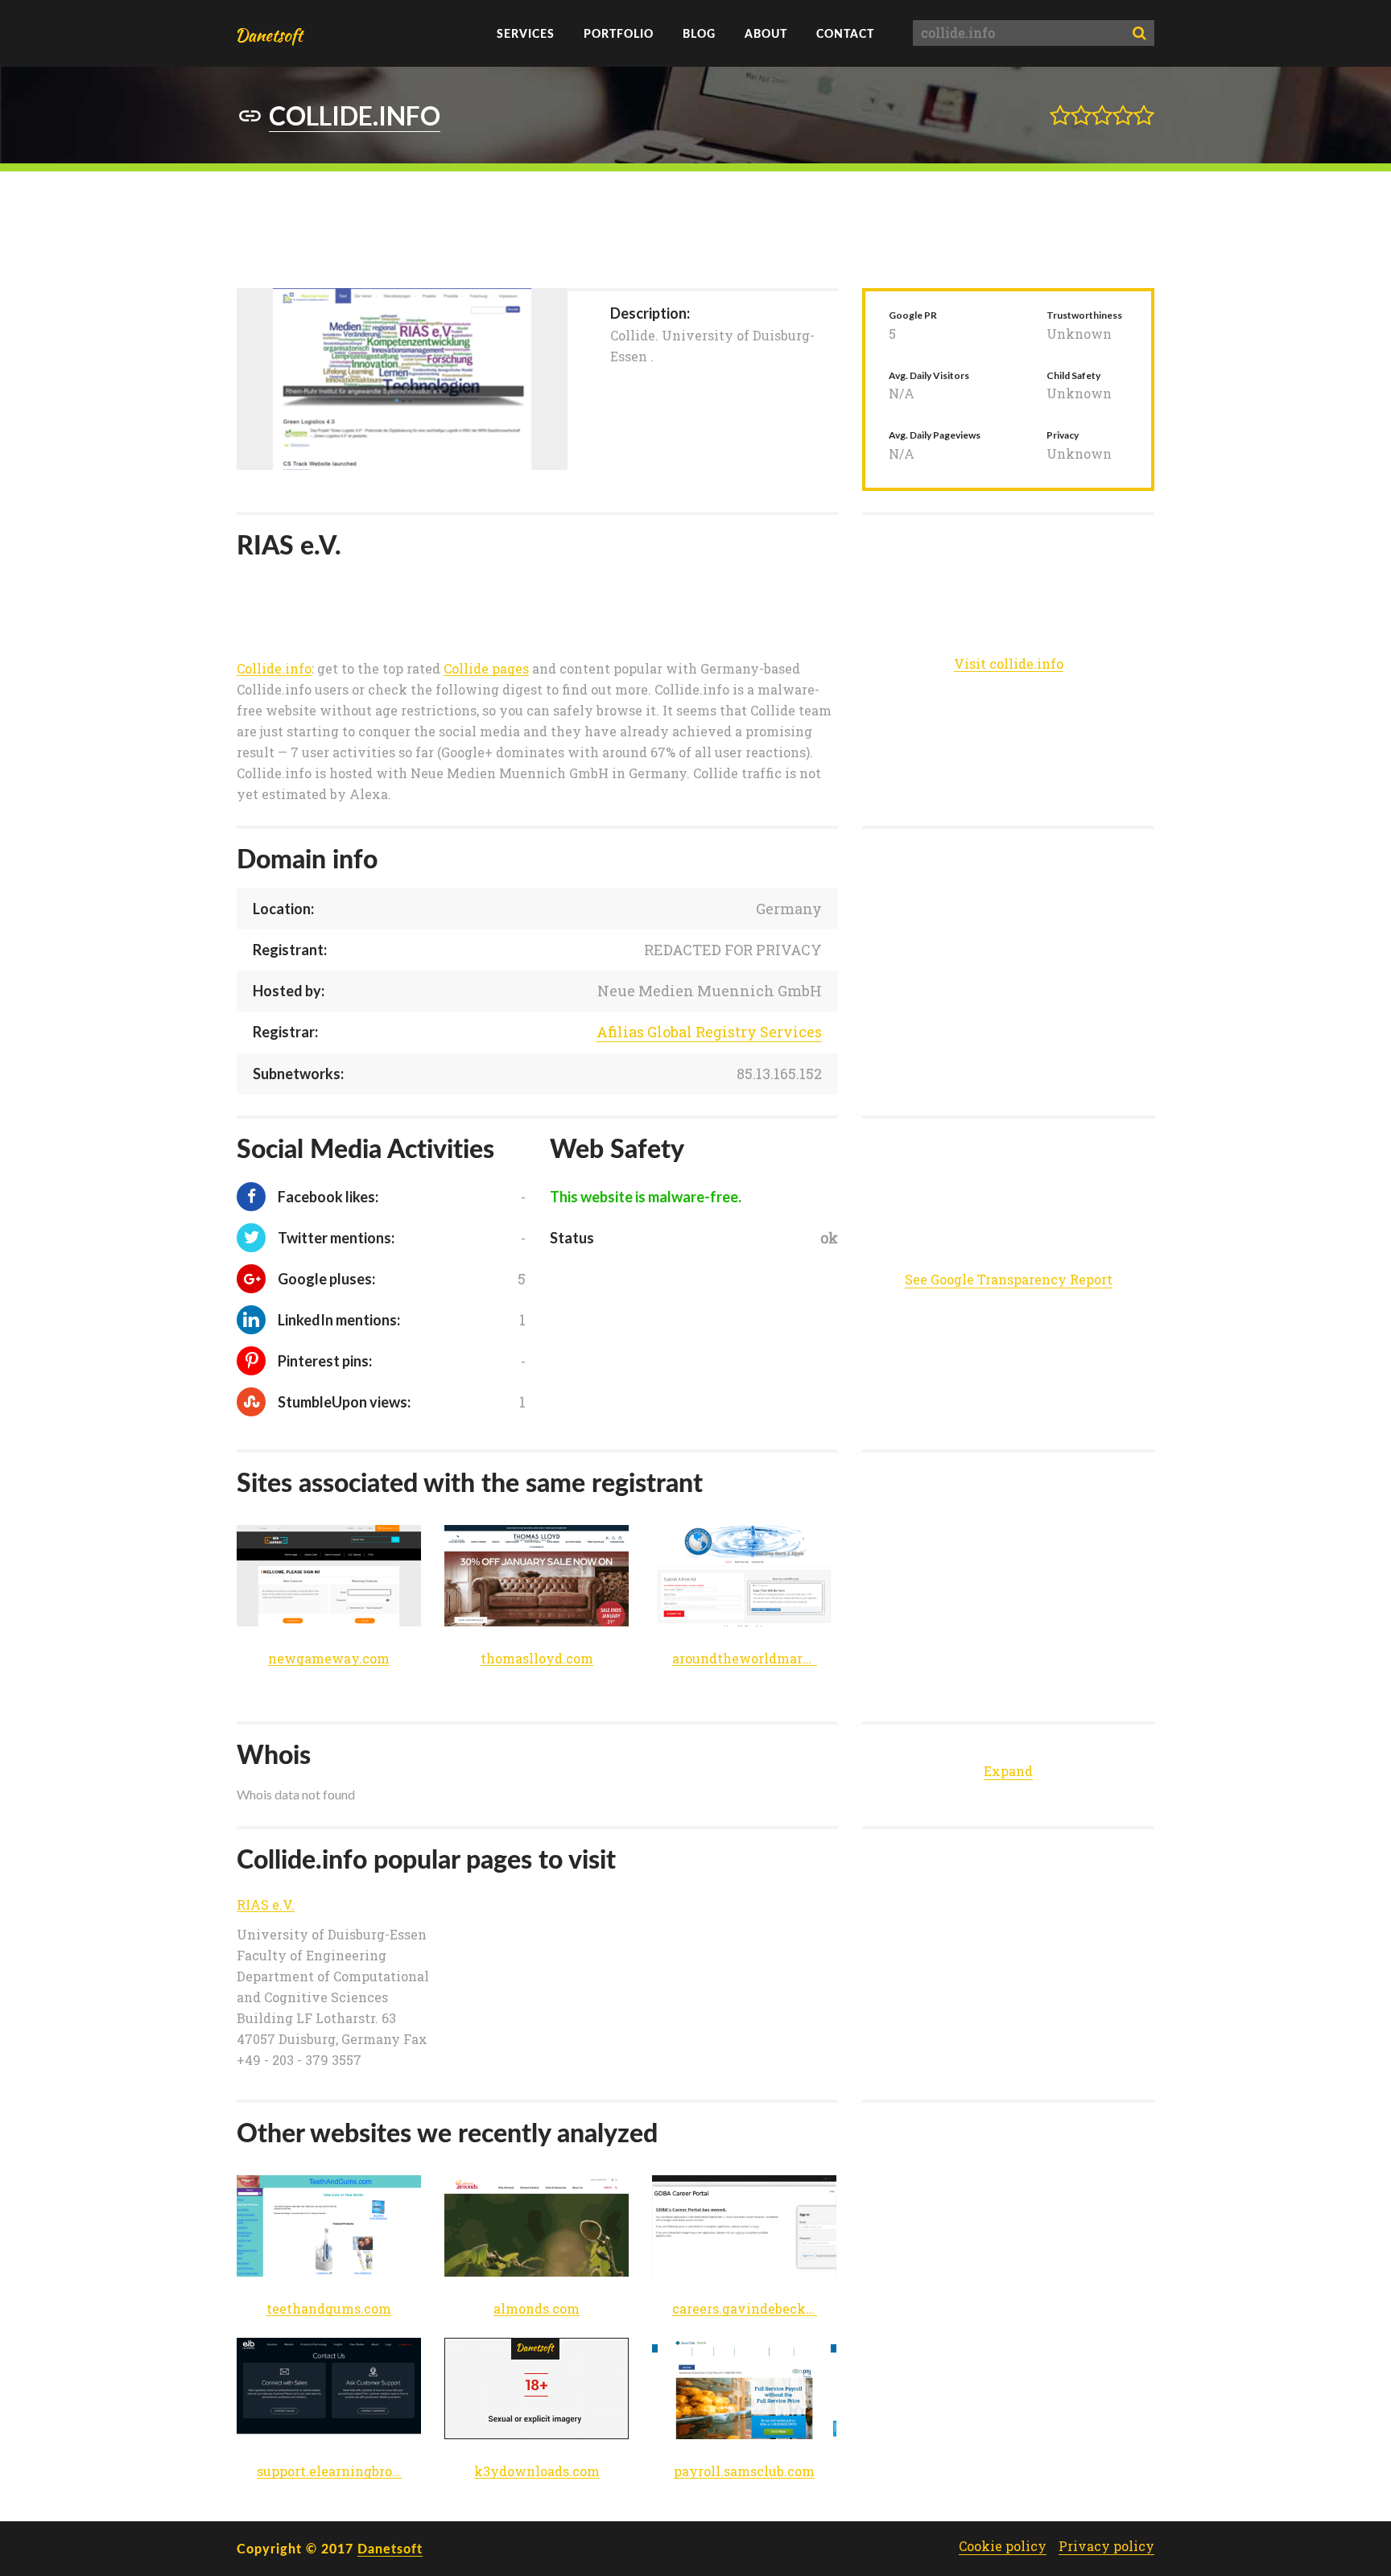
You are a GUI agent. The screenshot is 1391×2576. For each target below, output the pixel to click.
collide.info (355, 115)
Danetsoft (390, 2548)
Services (526, 33)
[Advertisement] (695, 228)
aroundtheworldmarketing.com (745, 1659)
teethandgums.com (329, 2309)
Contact (845, 33)
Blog (699, 33)
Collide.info (274, 669)
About (766, 33)
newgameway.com (329, 1659)
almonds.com (537, 2309)
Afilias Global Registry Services (709, 1032)
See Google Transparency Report (1009, 1279)
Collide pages (486, 669)
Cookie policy (1003, 2546)
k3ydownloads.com (537, 2472)
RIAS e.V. (266, 1905)
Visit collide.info (1009, 664)
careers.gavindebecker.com (745, 2309)
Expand (1008, 1771)
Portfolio (619, 33)
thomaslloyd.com (537, 1659)
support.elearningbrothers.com (329, 2472)
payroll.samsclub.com (744, 2472)
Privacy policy (1106, 2546)
